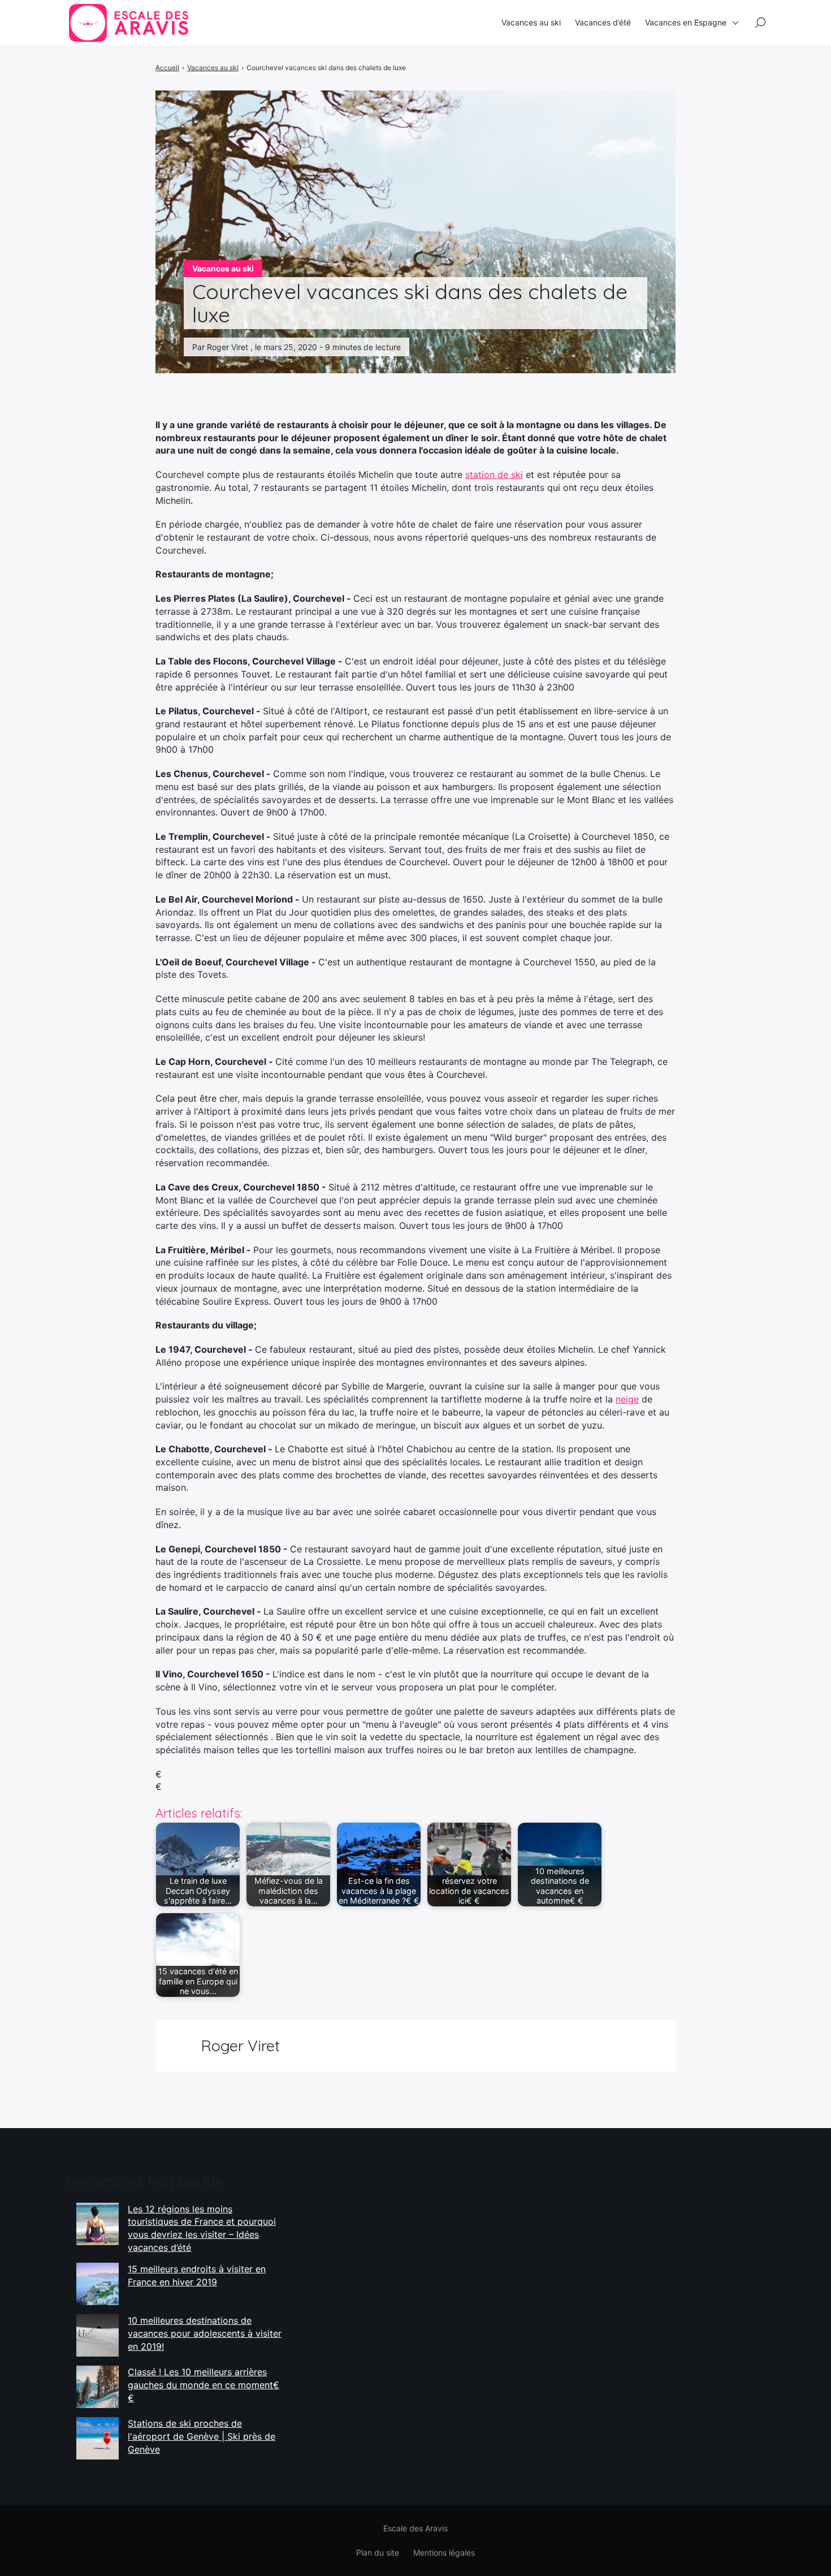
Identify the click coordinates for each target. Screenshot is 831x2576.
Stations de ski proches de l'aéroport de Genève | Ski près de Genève (202, 2436)
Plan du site (378, 2553)
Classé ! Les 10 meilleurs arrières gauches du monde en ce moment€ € (204, 2385)
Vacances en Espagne (686, 22)
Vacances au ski (531, 22)
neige (627, 1399)
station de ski (494, 474)
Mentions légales (444, 2553)
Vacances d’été (603, 22)
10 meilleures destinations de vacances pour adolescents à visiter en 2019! (205, 2333)
